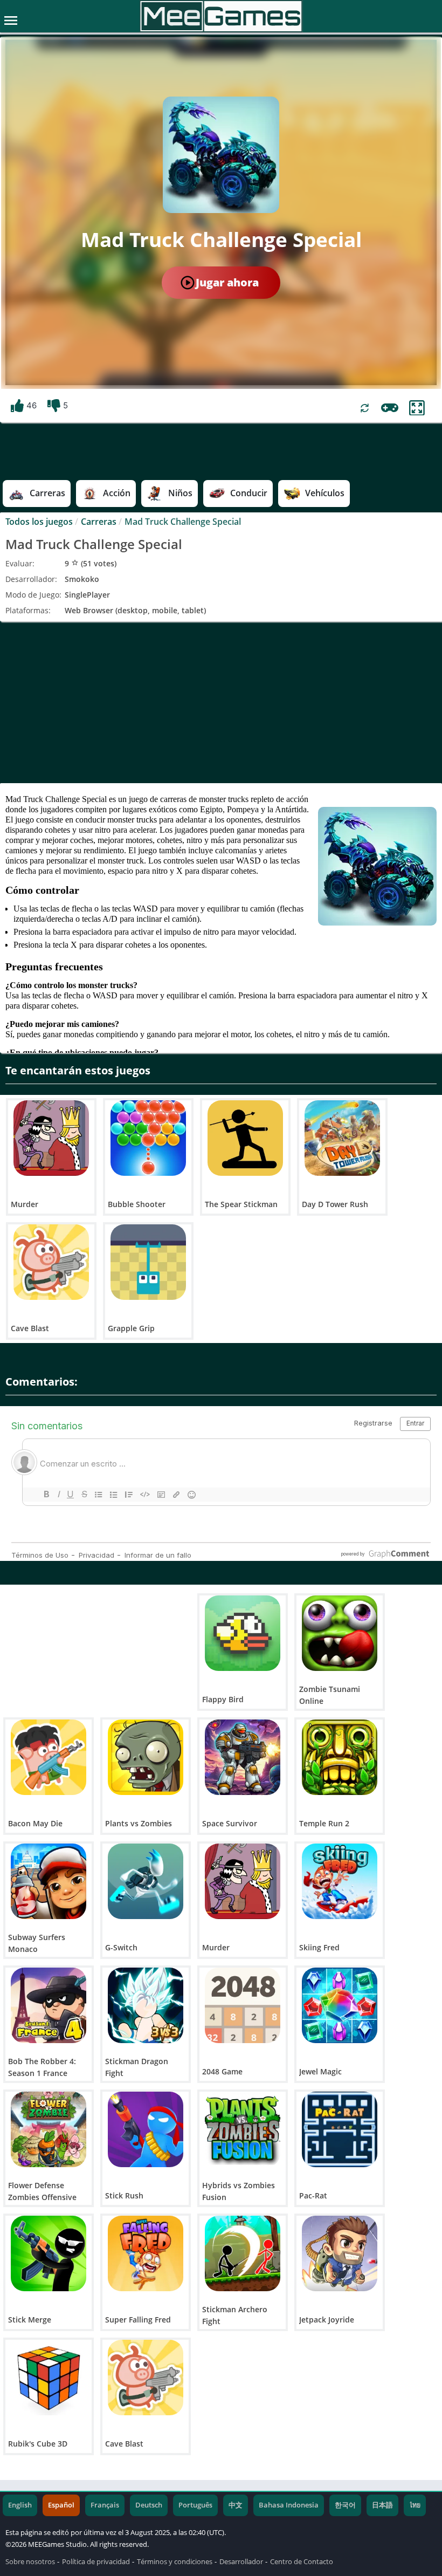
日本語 (382, 2505)
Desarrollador (241, 2562)
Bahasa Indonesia (289, 2505)
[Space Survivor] (243, 1757)
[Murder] (51, 1138)
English (20, 2505)
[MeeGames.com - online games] (221, 16)
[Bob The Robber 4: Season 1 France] (49, 2005)
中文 (236, 2505)
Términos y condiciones (175, 2562)
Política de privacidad (96, 2562)
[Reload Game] (365, 408)
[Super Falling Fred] (146, 2253)
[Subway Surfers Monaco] (49, 1881)
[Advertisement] (221, 702)
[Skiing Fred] (340, 1881)
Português (195, 2505)
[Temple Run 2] (340, 1757)
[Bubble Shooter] (148, 1138)
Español (61, 2505)
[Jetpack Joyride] (340, 2253)
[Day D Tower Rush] (342, 1138)
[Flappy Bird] (243, 1633)
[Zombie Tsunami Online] (340, 1633)
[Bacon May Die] (49, 1757)
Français (105, 2505)
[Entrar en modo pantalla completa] (417, 408)
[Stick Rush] (146, 2129)
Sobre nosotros (30, 2562)
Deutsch (149, 2505)
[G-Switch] (146, 1881)
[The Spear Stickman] (245, 1138)
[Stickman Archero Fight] (243, 2253)
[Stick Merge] (49, 2253)
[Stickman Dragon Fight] (146, 2005)
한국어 (345, 2505)
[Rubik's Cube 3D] (49, 2378)
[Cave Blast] (51, 1262)
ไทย (415, 2505)
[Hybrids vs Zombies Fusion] (243, 2129)
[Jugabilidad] (390, 408)
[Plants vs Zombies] (146, 1757)
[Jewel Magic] (340, 2005)
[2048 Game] (243, 2005)
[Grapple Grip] (148, 1262)
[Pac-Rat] (340, 2129)
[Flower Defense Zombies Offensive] (49, 2129)
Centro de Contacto (302, 2562)
